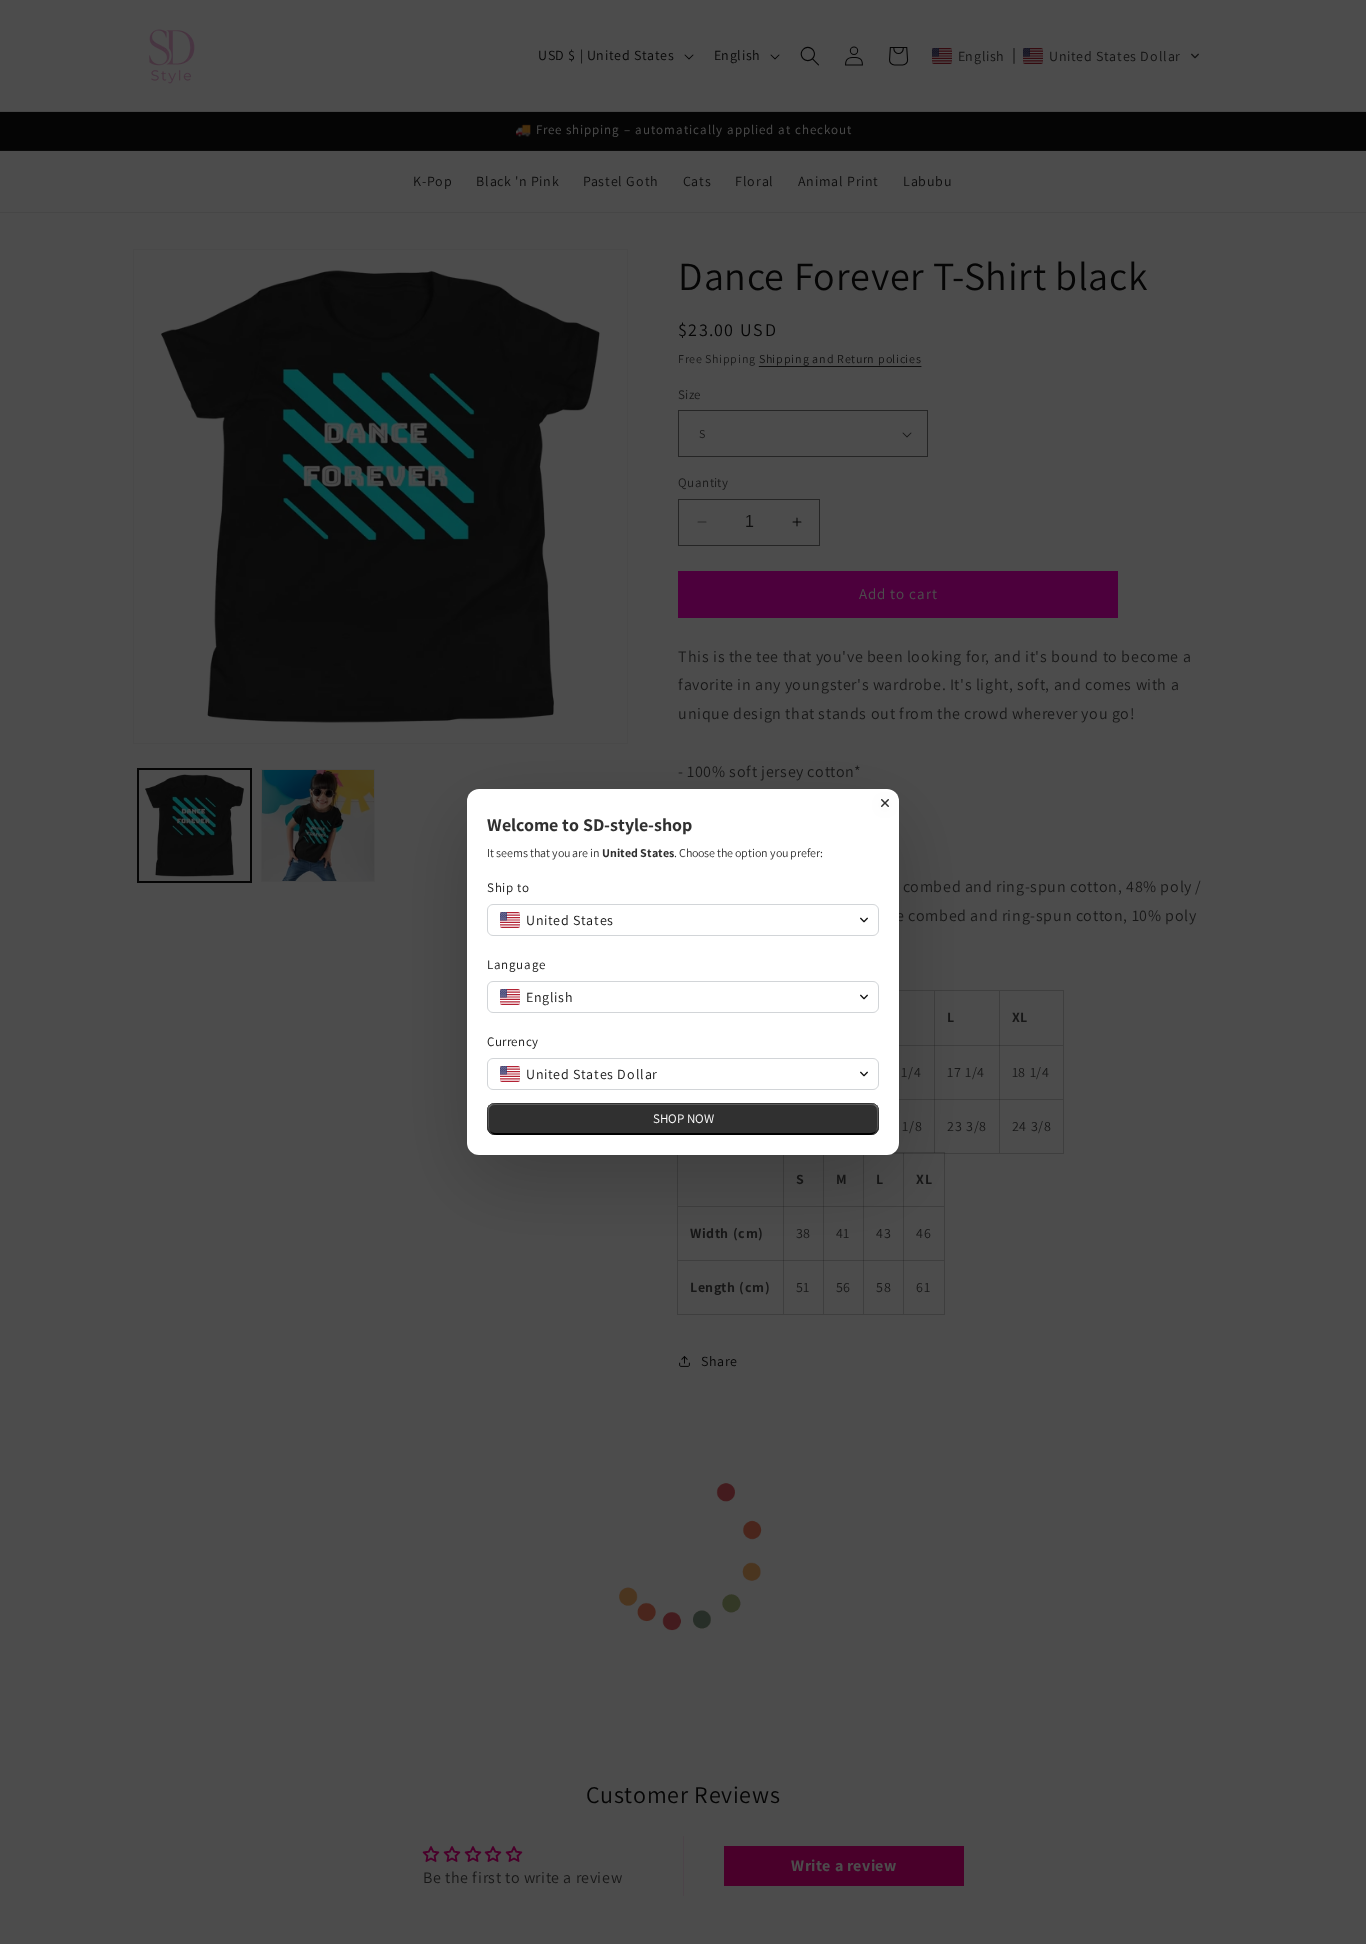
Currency (513, 1041)
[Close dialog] (885, 803)
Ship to (508, 887)
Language (516, 964)
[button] (683, 920)
